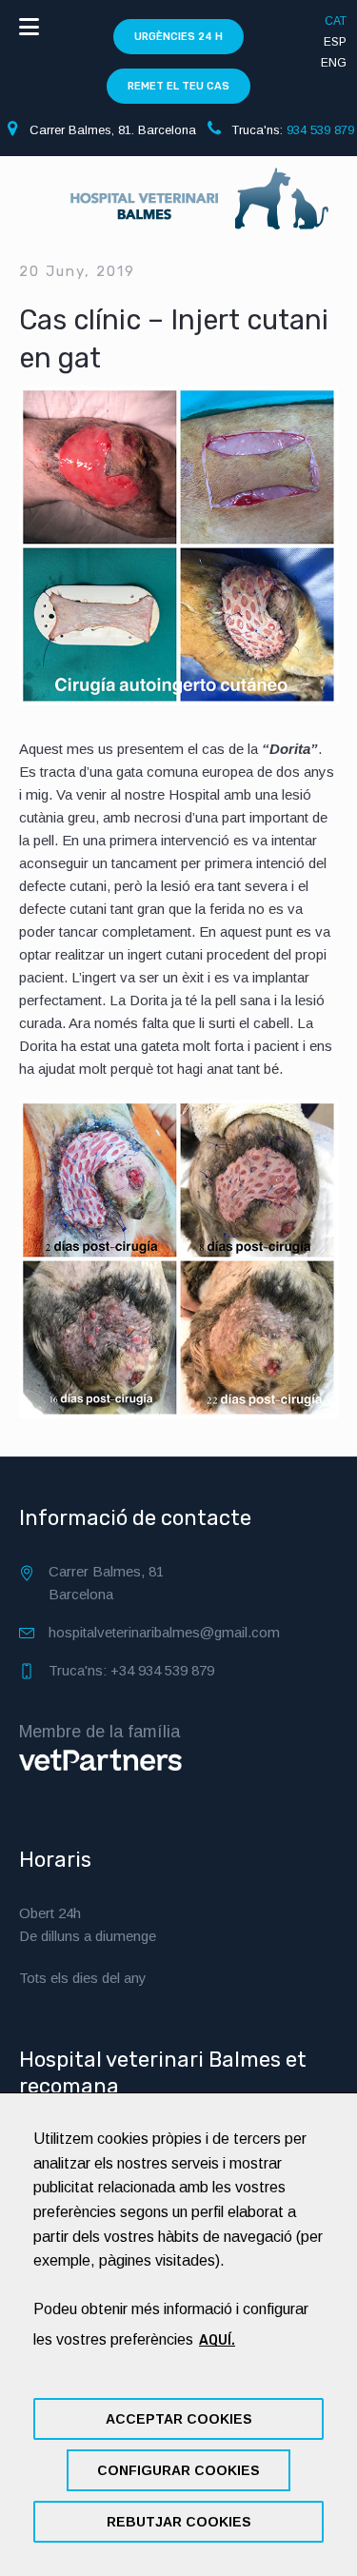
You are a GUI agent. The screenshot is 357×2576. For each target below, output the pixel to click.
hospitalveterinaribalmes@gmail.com (164, 1632)
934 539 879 (320, 130)
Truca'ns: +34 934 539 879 (131, 1670)
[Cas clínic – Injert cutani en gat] (178, 545)
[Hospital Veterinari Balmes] (178, 208)
